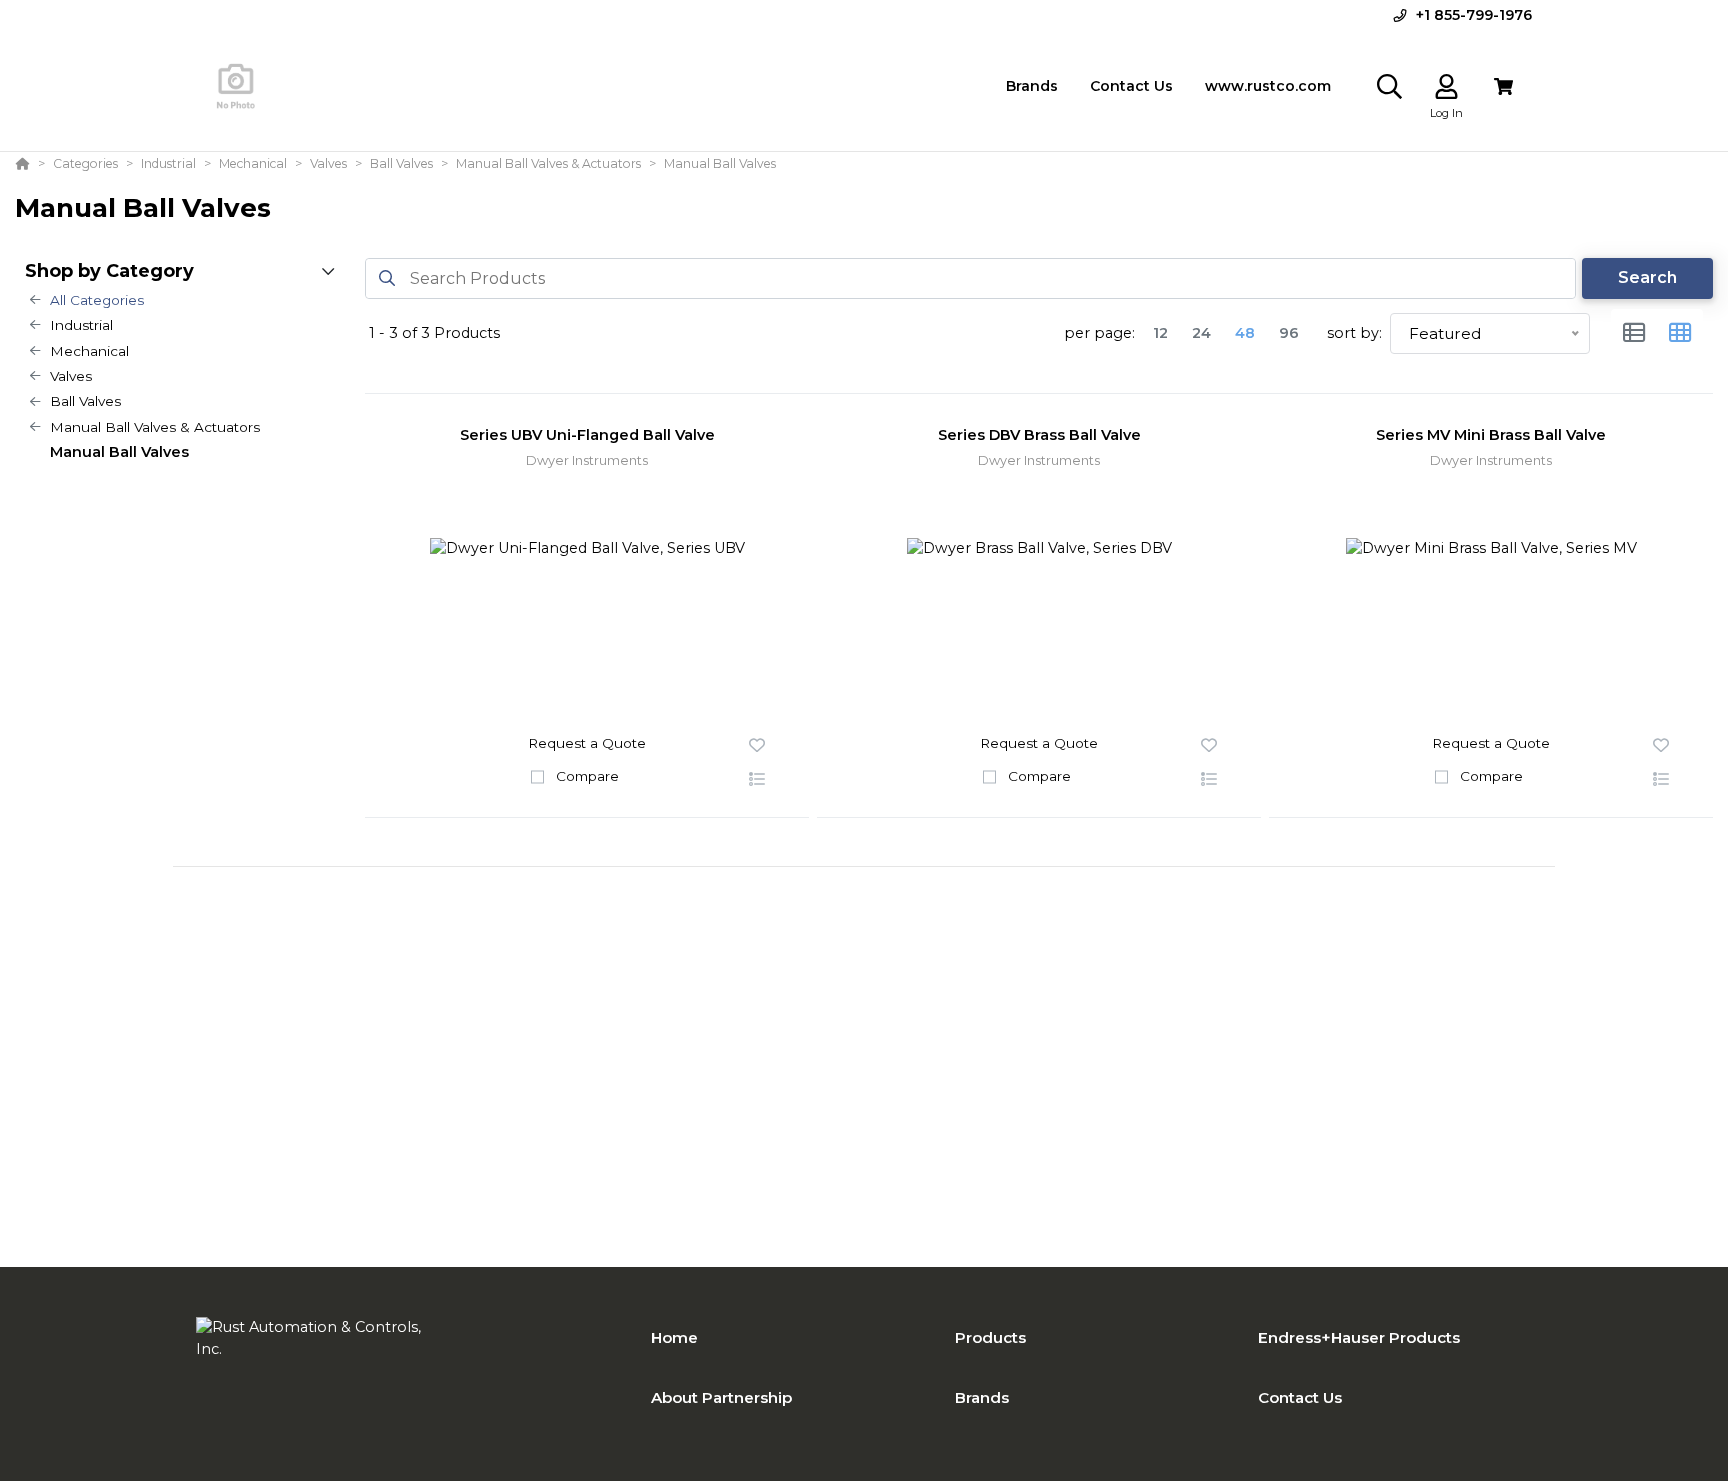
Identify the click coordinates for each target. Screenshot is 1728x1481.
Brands (982, 1397)
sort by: (1354, 333)
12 (1160, 333)
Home (674, 1337)
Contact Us (1300, 1397)
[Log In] (1446, 86)
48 (1245, 333)
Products (990, 1337)
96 (1289, 333)
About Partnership (721, 1397)
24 (1201, 333)
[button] (757, 780)
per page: (1099, 333)
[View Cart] (1503, 86)
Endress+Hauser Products (1359, 1337)
